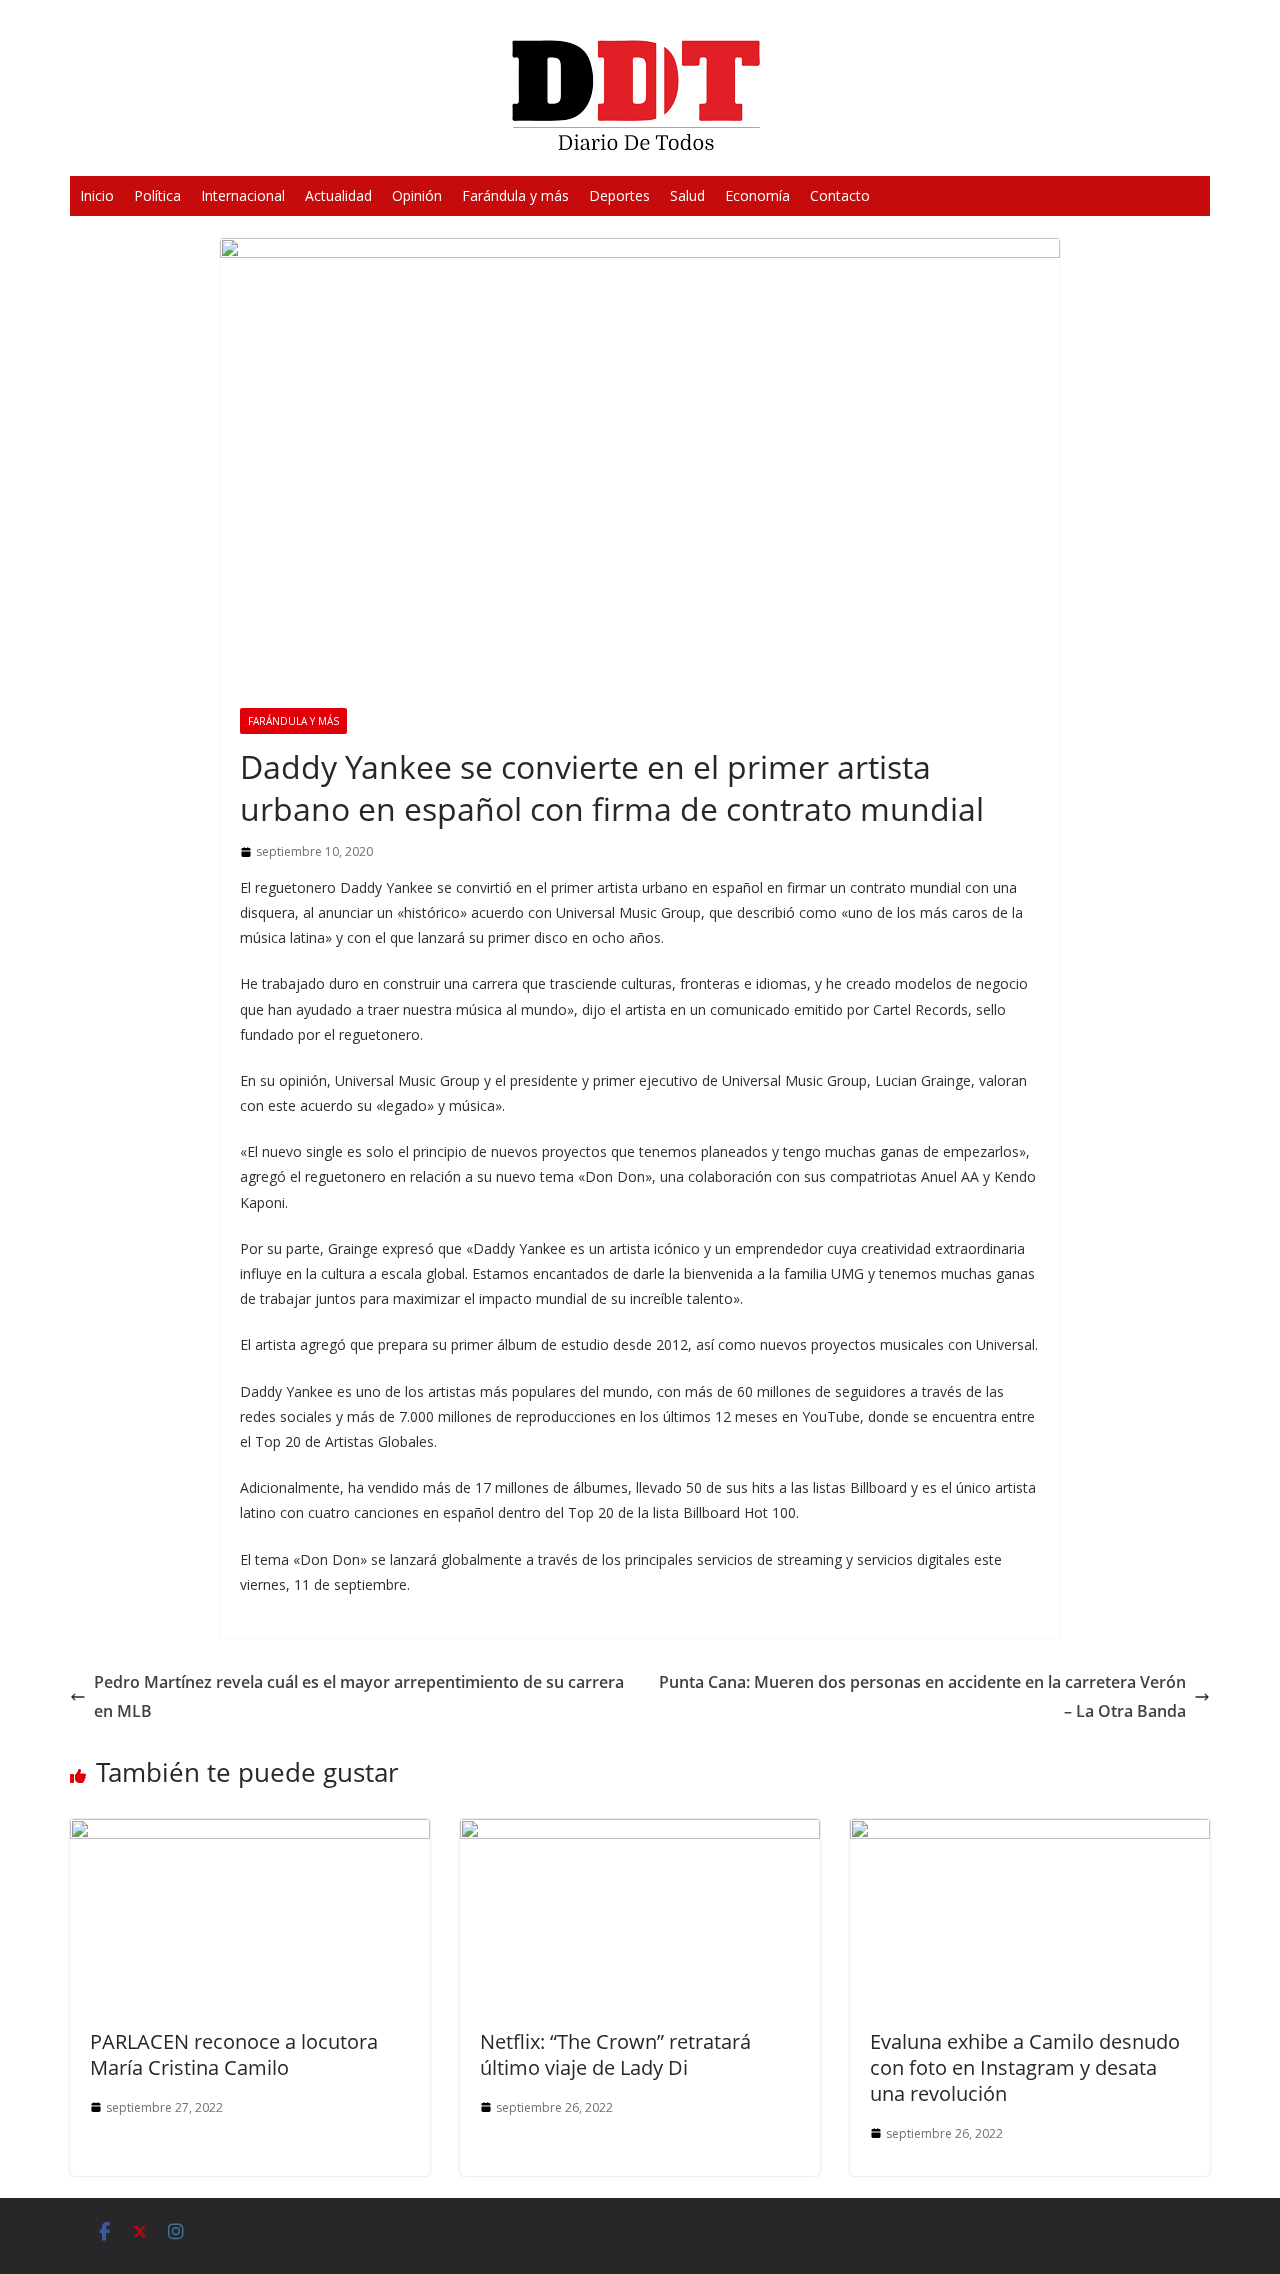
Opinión (417, 195)
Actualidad (338, 195)
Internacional (243, 195)
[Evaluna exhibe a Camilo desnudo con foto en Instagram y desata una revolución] (1030, 1833)
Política (157, 195)
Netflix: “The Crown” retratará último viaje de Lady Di (615, 2054)
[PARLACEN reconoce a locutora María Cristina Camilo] (250, 1833)
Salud (687, 195)
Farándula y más (515, 195)
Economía (757, 195)
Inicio (97, 195)
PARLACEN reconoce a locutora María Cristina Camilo (234, 2054)
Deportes (619, 195)
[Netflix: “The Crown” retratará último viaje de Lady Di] (640, 1833)
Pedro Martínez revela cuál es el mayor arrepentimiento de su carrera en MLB (359, 1696)
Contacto (840, 195)
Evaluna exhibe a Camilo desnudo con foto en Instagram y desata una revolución (1025, 2067)
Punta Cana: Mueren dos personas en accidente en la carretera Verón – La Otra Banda (922, 1696)
